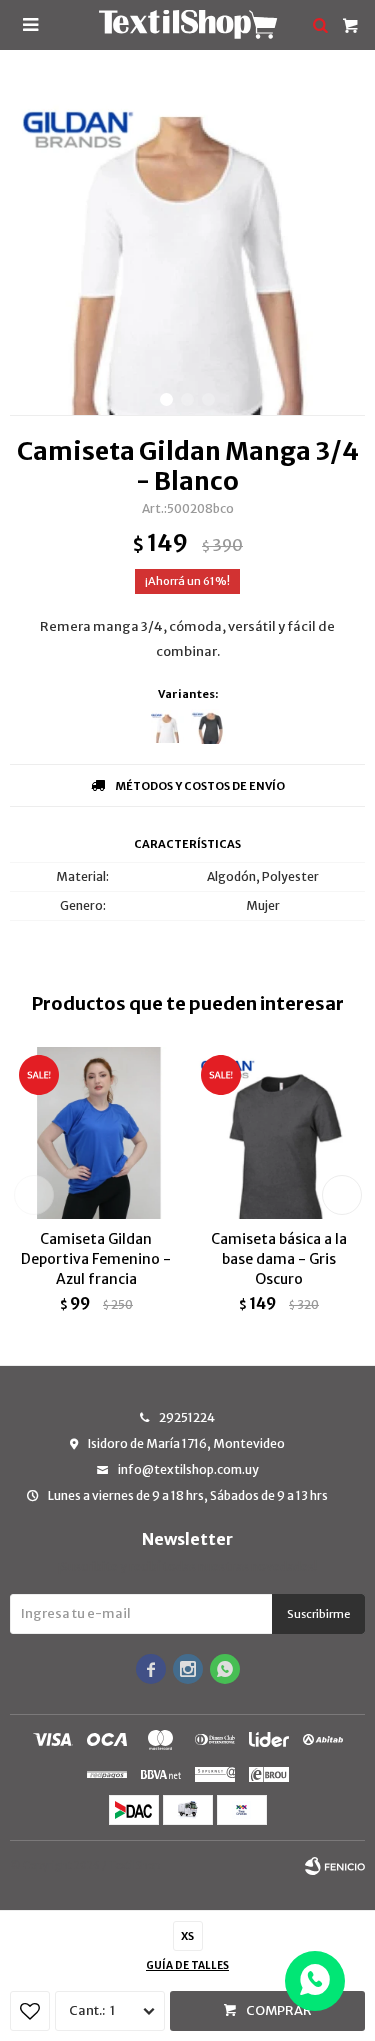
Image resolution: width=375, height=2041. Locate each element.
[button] (166, 399)
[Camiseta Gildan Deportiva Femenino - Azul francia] (96, 1132)
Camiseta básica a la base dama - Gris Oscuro (279, 1259)
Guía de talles (187, 1965)
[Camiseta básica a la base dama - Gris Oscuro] (279, 1132)
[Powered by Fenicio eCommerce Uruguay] (335, 1866)
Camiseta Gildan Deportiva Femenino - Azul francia (96, 1259)
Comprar (279, 2010)
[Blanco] (167, 726)
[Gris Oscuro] (208, 726)
